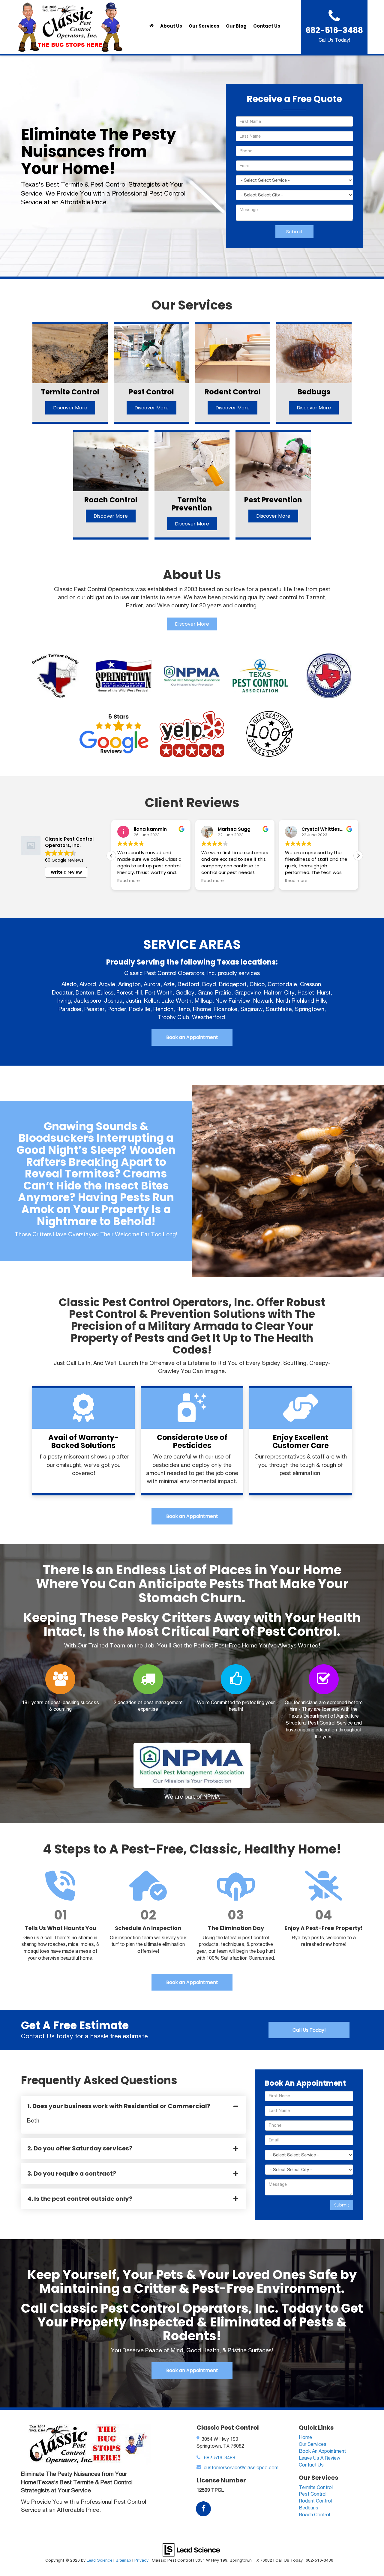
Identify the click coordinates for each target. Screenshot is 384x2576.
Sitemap (123, 2560)
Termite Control (316, 2487)
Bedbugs (309, 2508)
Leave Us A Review (319, 2458)
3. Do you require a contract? (72, 2174)
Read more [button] (129, 881)
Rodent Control (315, 2501)
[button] (358, 856)
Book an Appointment (192, 1037)
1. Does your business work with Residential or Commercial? (119, 2106)
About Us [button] (171, 26)
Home (305, 2437)
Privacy (141, 2560)
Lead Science (99, 2560)
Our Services (313, 2444)
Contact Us (311, 2465)
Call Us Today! (309, 2030)
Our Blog (236, 26)
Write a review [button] (66, 872)
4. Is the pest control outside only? (80, 2199)
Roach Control (314, 2515)
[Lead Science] (191, 2549)
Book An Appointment (322, 2451)
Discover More (192, 624)
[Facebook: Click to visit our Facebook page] (203, 2509)
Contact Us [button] (267, 26)
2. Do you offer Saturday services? (80, 2148)
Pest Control (313, 2494)
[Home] (151, 26)
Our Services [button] (204, 26)
